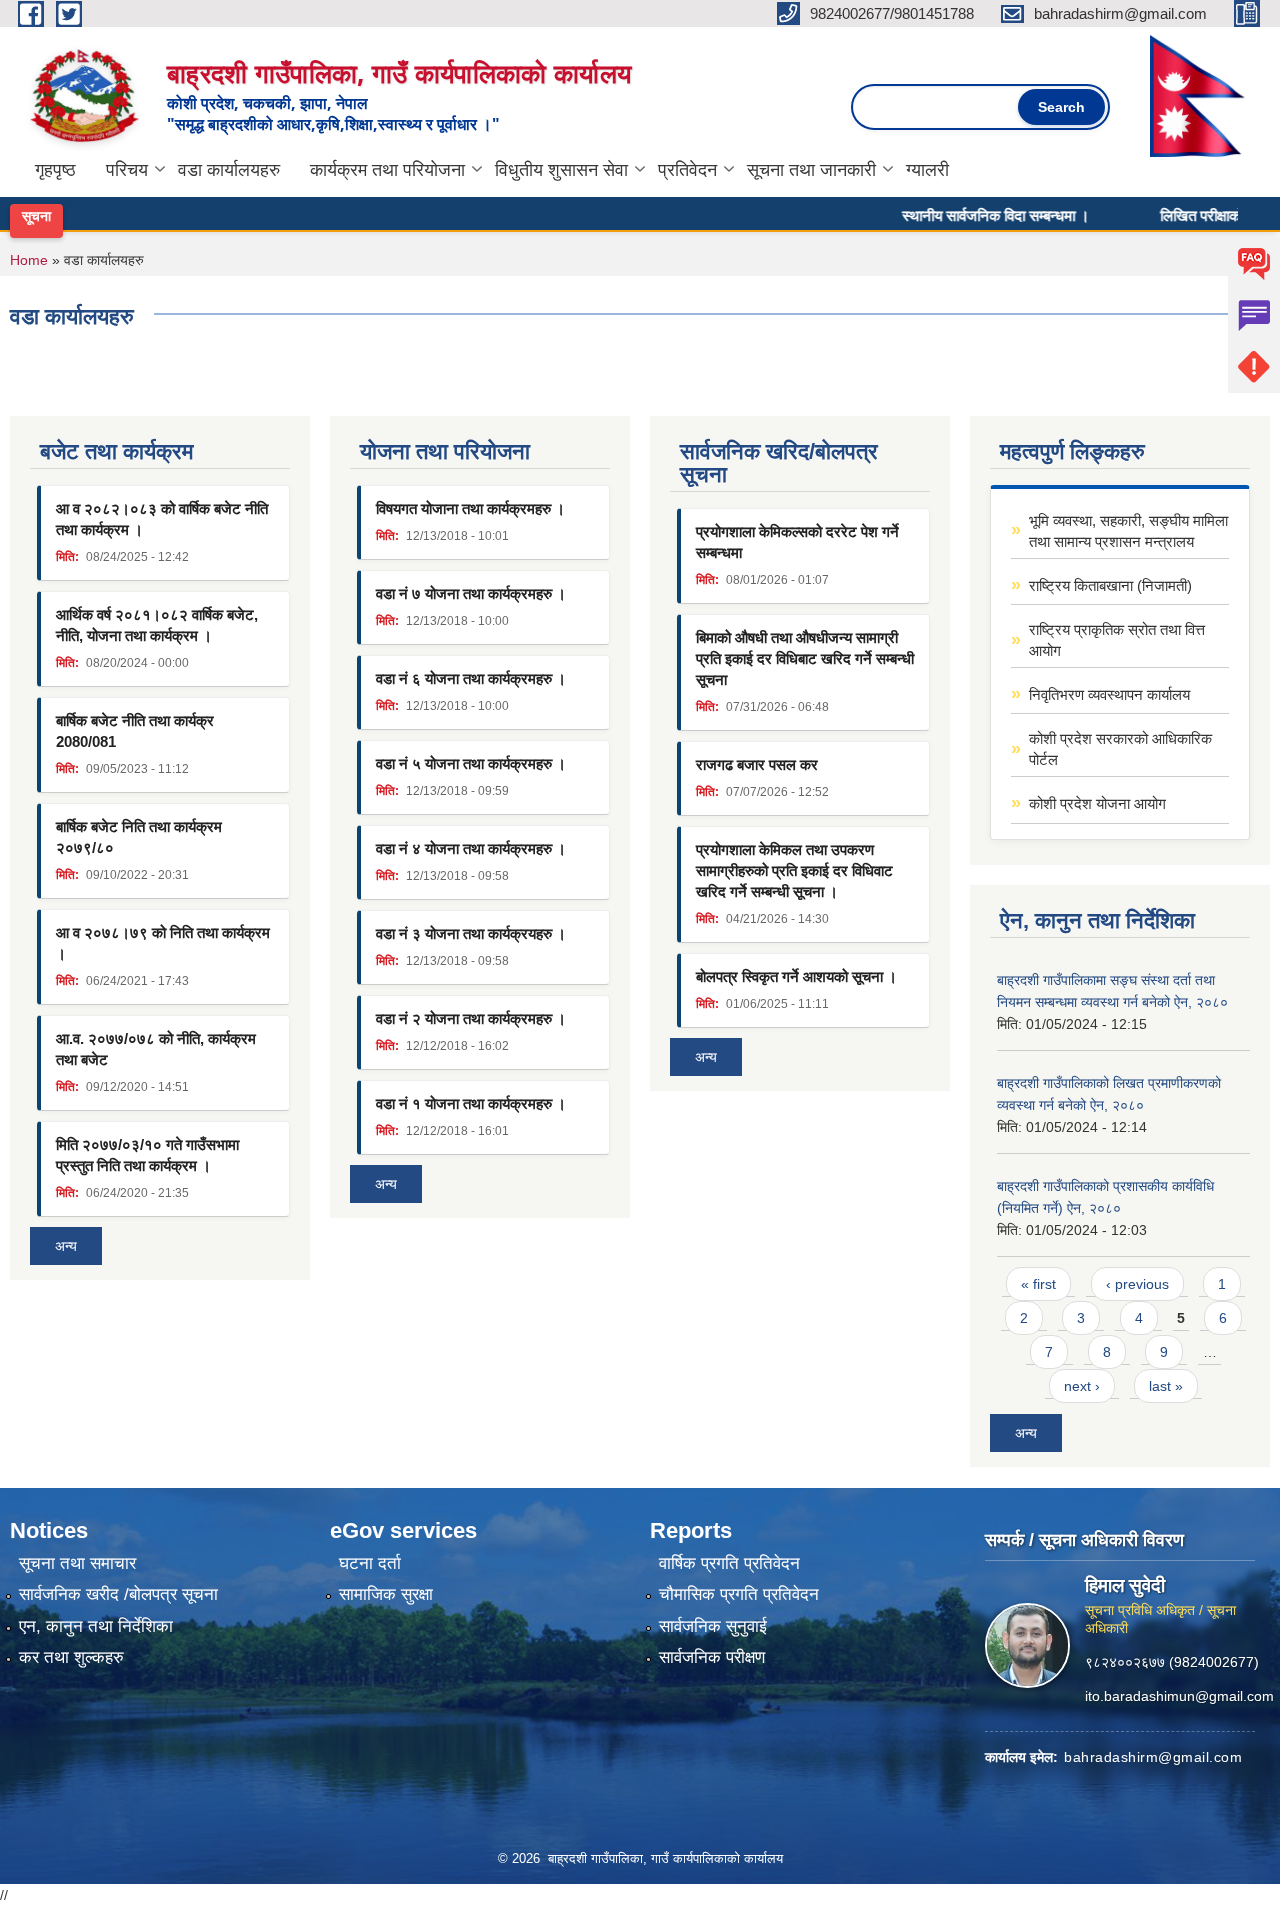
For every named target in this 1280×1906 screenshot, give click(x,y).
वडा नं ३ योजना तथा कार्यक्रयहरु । (471, 933)
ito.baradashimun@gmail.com (1179, 1695)
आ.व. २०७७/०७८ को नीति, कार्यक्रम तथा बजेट (156, 1049)
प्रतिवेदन (687, 170)
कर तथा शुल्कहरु (71, 1657)
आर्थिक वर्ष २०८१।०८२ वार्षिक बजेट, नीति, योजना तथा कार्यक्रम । (157, 625)
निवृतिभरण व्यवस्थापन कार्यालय (1109, 694)
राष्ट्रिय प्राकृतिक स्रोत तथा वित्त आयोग (1117, 640)
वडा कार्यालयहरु (229, 170)
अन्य (66, 1246)
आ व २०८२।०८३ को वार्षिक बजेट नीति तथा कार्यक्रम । (162, 519)
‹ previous (1137, 1284)
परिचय (127, 170)
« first (1038, 1284)
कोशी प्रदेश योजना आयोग (1097, 803)
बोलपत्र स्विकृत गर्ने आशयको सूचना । (796, 976)
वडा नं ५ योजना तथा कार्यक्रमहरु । (471, 763)
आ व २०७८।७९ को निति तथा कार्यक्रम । (163, 943)
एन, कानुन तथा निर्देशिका (96, 1626)
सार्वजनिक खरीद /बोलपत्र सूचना (118, 1594)
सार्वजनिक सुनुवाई (713, 1626)
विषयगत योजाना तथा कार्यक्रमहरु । (470, 508)
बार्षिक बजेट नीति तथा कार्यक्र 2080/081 (135, 731)
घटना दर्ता (370, 1563)
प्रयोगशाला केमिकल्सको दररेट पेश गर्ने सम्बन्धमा (797, 542)
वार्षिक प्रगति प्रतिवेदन (729, 1563)
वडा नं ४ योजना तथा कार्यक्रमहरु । (471, 848)
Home (29, 260)
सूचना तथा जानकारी (811, 170)
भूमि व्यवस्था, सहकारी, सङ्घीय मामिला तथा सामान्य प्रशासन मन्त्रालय (1128, 531)
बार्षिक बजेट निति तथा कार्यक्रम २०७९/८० (139, 837)
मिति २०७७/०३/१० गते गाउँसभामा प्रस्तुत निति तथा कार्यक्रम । (147, 1155)
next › (1082, 1386)
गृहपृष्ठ (55, 170)
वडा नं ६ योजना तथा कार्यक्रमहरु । (471, 678)
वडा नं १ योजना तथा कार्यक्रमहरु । (471, 1103)
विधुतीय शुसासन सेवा (561, 170)
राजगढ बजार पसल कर (757, 764)
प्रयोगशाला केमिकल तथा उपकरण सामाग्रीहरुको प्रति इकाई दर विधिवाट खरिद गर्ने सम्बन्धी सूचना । (794, 870)
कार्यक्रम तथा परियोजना (387, 170)
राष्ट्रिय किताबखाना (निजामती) (1110, 585)
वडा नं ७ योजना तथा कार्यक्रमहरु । (471, 593)
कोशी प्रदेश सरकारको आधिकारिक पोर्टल (1120, 749)
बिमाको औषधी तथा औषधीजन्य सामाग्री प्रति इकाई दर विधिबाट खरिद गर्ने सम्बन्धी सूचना (805, 658)
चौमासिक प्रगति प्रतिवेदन (739, 1594)
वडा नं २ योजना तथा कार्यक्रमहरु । (471, 1018)
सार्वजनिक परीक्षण (712, 1657)
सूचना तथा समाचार (77, 1563)
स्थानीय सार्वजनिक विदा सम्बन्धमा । (963, 215)
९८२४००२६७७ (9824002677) (1172, 1661)
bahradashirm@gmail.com (1153, 1756)
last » (1166, 1386)
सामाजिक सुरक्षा (386, 1594)
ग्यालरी (927, 170)
